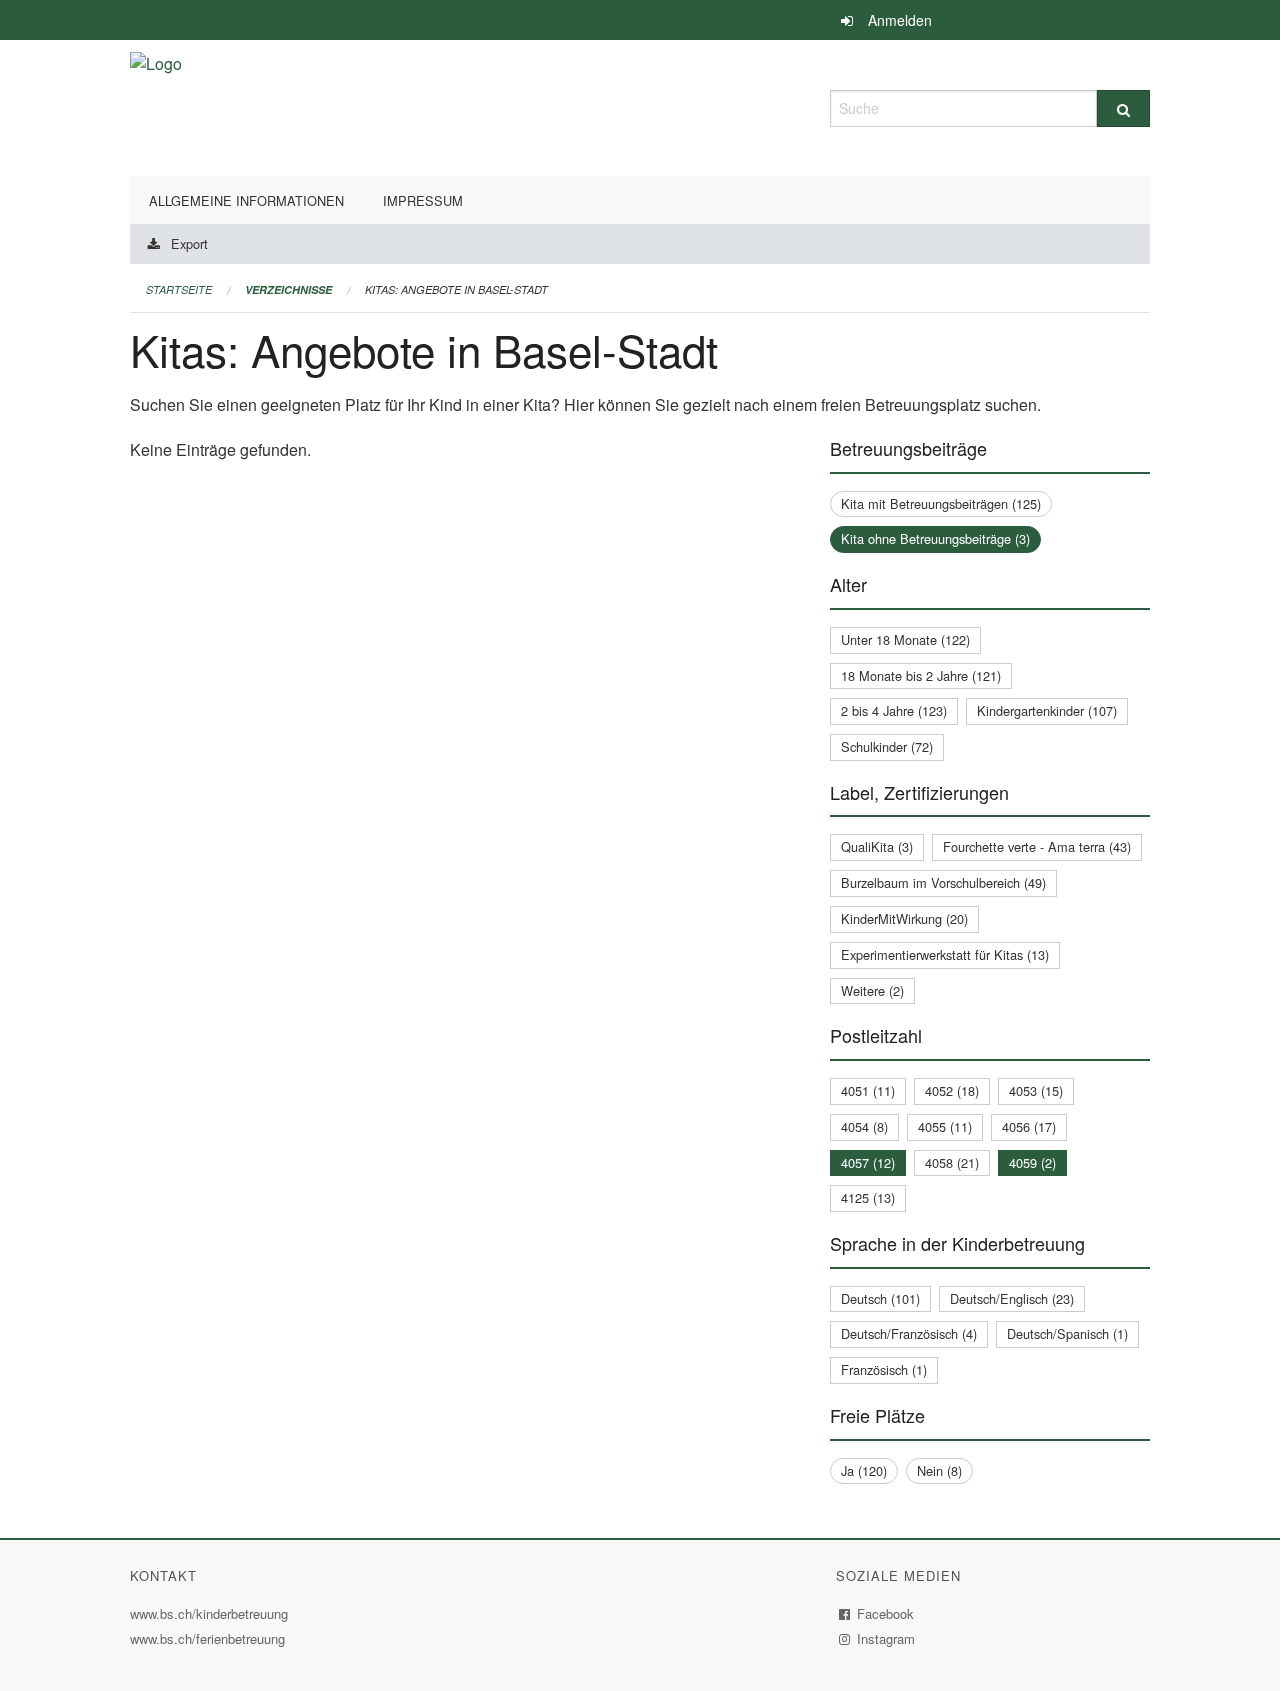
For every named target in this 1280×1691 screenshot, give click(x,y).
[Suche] (1123, 108)
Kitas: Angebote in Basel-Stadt (456, 289)
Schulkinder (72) (887, 746)
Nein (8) (939, 1470)
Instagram (886, 1638)
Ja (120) (864, 1470)
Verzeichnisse (288, 289)
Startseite (179, 289)
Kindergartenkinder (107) (1047, 710)
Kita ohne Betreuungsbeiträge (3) (935, 538)
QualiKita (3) (877, 846)
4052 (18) (952, 1090)
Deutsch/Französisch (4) (909, 1333)
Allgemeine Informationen (246, 200)
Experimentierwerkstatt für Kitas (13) (945, 954)
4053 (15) (1036, 1090)
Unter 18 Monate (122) (905, 639)
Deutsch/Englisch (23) (1012, 1298)
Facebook (886, 1613)
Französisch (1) (884, 1369)
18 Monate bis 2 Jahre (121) (921, 675)
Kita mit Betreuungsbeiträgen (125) (941, 503)
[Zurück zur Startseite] (156, 105)
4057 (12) (868, 1162)
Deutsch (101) (880, 1298)
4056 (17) (1029, 1126)
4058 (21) (952, 1162)
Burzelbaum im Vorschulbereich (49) (943, 882)
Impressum (423, 200)
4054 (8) (864, 1126)
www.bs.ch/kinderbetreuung (211, 1613)
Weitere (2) (872, 990)
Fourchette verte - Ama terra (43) (1037, 846)
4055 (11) (945, 1126)
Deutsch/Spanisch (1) (1067, 1333)
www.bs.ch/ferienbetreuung (210, 1638)
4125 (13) (868, 1197)
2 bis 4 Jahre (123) (894, 710)
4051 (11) (868, 1090)
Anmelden (900, 20)
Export (189, 243)
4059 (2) (1032, 1162)
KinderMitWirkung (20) (904, 918)
